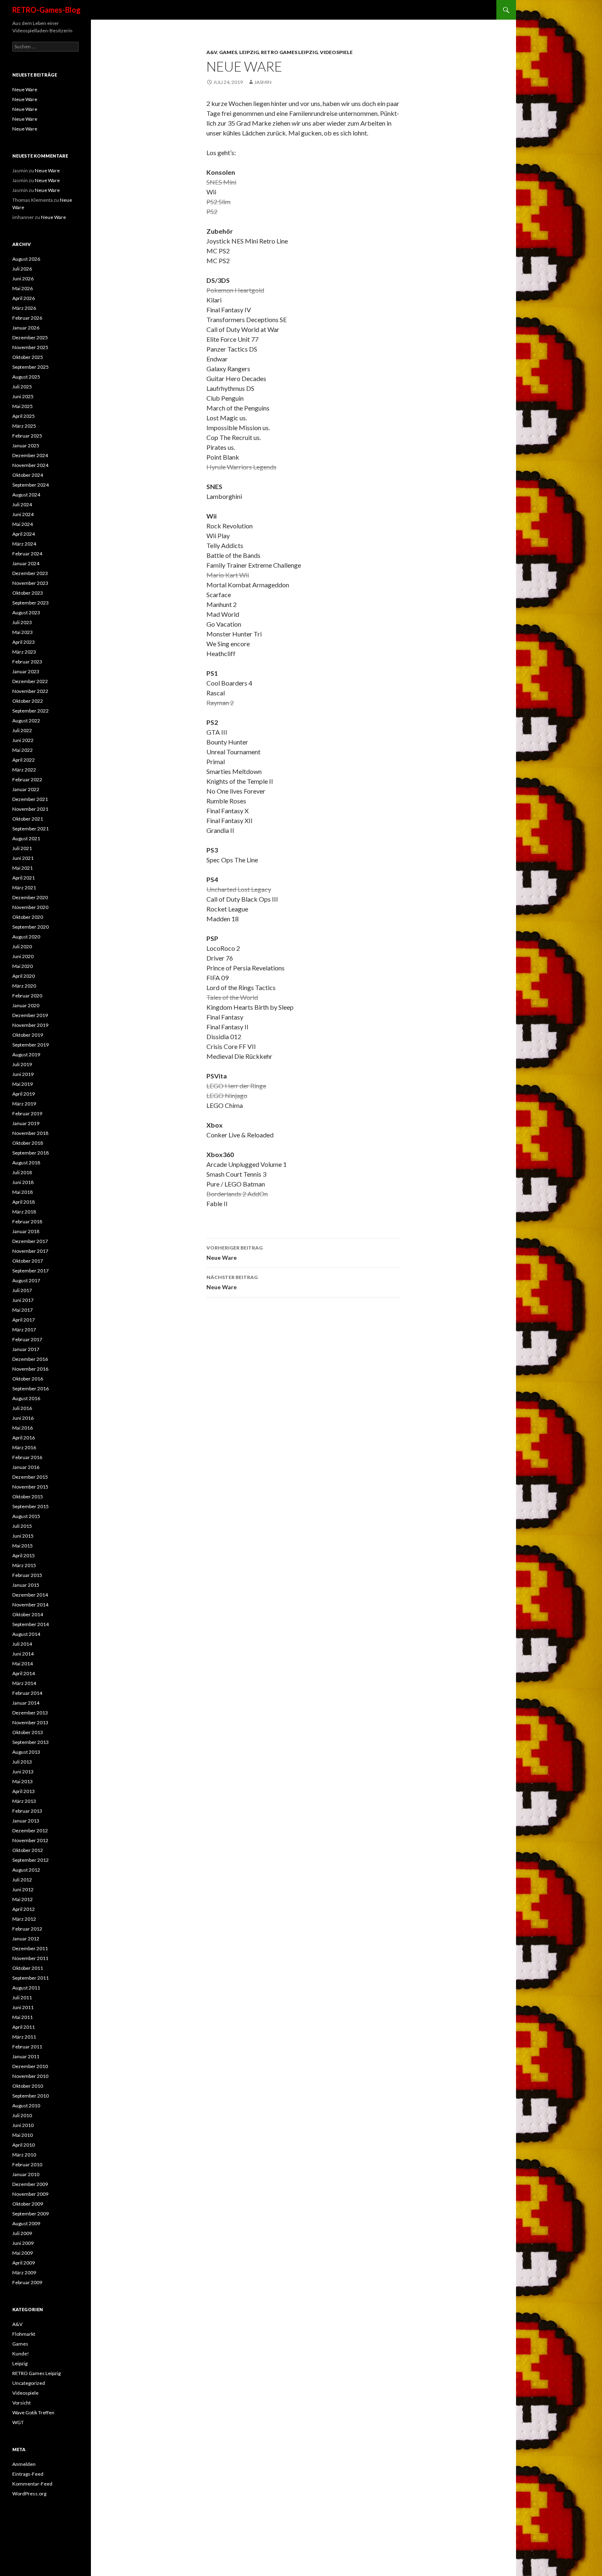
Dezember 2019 (30, 1015)
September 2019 (31, 1045)
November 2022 (30, 691)
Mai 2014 (23, 1664)
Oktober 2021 (28, 819)
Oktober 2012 (28, 1850)
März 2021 (24, 888)
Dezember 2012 (30, 1830)
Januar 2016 (26, 1467)
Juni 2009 (23, 2243)
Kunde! (21, 2354)
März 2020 (24, 986)
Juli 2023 (22, 622)
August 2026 (26, 259)
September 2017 (31, 1271)
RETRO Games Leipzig (289, 52)
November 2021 (30, 809)
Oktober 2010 (28, 2086)
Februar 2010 (27, 2164)
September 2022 (31, 711)
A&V (212, 52)
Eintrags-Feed (28, 2474)
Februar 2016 (27, 1457)
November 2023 (30, 583)
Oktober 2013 (28, 1732)
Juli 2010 (22, 2115)
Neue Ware (234, 1253)
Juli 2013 (22, 1762)
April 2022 (24, 760)
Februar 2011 (27, 2047)
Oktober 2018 (28, 1143)
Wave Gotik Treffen (33, 2412)
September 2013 (31, 1742)
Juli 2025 (22, 387)
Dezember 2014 (30, 1595)
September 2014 (31, 1624)
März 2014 (24, 1683)
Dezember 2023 (30, 573)
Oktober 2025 (28, 357)
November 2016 (30, 1369)
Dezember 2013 (30, 1713)
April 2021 (24, 878)
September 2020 (31, 927)
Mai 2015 (23, 1546)
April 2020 (24, 976)
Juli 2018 (22, 1172)
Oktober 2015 (28, 1497)
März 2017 (24, 1330)
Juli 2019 (22, 1064)
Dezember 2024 (30, 455)
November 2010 (30, 2076)
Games (228, 52)
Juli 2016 (22, 1408)
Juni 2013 (23, 1772)
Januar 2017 (26, 1349)
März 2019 (24, 1104)
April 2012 (24, 1909)
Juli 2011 (22, 1997)
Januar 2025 (26, 445)
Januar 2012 (26, 1939)
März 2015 (24, 1565)
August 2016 (26, 1398)
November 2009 (30, 2194)
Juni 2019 (23, 1074)
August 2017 (26, 1280)
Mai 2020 (23, 966)
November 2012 (30, 1840)
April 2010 (24, 2145)
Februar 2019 (27, 1113)
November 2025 (30, 347)
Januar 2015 (26, 1585)
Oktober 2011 (28, 1968)
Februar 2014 (27, 1693)
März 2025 (24, 426)
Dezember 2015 (30, 1477)
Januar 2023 (26, 671)
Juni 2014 (23, 1654)
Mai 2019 (23, 1084)
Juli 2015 (22, 1526)
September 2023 (31, 603)
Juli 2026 (22, 269)
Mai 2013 (23, 1781)
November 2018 (30, 1133)
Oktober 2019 (28, 1035)
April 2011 (24, 2027)
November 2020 (30, 907)
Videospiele (336, 52)
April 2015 (24, 1555)
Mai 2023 (23, 632)
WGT (18, 2422)
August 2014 (26, 1634)
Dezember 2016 (30, 1359)
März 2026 (24, 308)
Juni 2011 (23, 2007)
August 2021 (26, 838)
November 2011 (30, 1958)
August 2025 (26, 377)
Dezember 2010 (30, 2066)
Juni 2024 (23, 514)
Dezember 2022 (30, 681)
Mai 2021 (23, 868)
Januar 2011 (26, 2056)
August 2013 (26, 1752)
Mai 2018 (23, 1192)
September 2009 (31, 2214)
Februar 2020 (27, 996)
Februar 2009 (27, 2282)
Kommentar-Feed (32, 2484)
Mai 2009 (23, 2253)
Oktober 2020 (28, 917)
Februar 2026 (27, 318)
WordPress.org (29, 2494)
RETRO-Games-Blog (46, 10)
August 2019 (26, 1055)
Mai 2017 (23, 1310)
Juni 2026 (23, 279)
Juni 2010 (23, 2125)
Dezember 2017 (30, 1241)
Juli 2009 (22, 2233)
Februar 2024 (27, 554)
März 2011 (24, 2037)
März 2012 (24, 1919)
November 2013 (30, 1722)
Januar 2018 (26, 1231)
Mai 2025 (23, 406)
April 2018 (24, 1202)
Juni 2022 (23, 740)
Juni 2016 (23, 1418)
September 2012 (31, 1860)
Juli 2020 (22, 946)
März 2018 (24, 1212)
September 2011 (31, 1978)
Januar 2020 (26, 1005)
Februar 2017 (27, 1339)
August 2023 (26, 612)
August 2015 (26, 1516)
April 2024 (24, 534)
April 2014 (24, 1673)
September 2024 (31, 485)
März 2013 (24, 1801)
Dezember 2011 (30, 1948)
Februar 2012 (27, 1929)
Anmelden (24, 2464)
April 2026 (24, 298)
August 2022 (26, 721)
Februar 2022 (27, 779)
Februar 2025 (27, 436)
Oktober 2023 (28, 593)
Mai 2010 (23, 2135)
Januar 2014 (26, 1703)
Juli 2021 (22, 848)
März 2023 (24, 652)
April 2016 (24, 1438)
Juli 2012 (22, 1880)
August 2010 (26, 2106)
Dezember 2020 (30, 897)
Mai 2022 (23, 750)
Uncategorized (29, 2383)
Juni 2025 (23, 396)
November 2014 (30, 1605)
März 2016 (24, 1447)
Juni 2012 (23, 1889)
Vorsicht (21, 2403)
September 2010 (31, 2096)
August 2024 (26, 495)
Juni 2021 (23, 858)
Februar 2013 (27, 1811)
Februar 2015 (27, 1575)
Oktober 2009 (28, 2204)
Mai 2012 (23, 1899)
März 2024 (24, 544)
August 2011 (26, 1988)
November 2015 (30, 1487)
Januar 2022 (26, 789)
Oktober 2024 (28, 475)
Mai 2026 (23, 288)
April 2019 (24, 1094)
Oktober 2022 (28, 701)
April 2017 (24, 1320)
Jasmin (263, 82)
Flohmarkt (24, 2334)
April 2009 (24, 2263)
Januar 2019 (26, 1123)
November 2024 (30, 465)
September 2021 (31, 829)
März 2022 (24, 770)
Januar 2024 (26, 563)
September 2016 (31, 1388)
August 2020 (26, 937)
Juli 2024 (22, 504)
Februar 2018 (27, 1221)
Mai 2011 (23, 2017)
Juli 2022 (22, 730)
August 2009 (26, 2223)
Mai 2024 (23, 524)
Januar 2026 (26, 328)
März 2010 (24, 2155)
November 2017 (30, 1251)
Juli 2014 (22, 1644)
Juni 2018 (23, 1182)
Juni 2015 (23, 1536)
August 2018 (26, 1163)
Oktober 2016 (28, 1379)
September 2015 (31, 1506)
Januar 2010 (26, 2174)
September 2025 (31, 367)
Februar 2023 (27, 662)
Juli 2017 (22, 1290)
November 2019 (30, 1025)
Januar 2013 (26, 1821)
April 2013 (24, 1791)
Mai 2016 (23, 1428)
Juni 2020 (23, 956)
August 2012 (26, 1870)
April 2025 (24, 416)
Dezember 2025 (30, 337)
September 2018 (31, 1153)
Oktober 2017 (28, 1261)
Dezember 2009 (30, 2184)
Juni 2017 (23, 1300)
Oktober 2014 (28, 1614)
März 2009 (24, 2273)
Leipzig (249, 52)
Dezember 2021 (30, 799)
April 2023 (24, 642)
